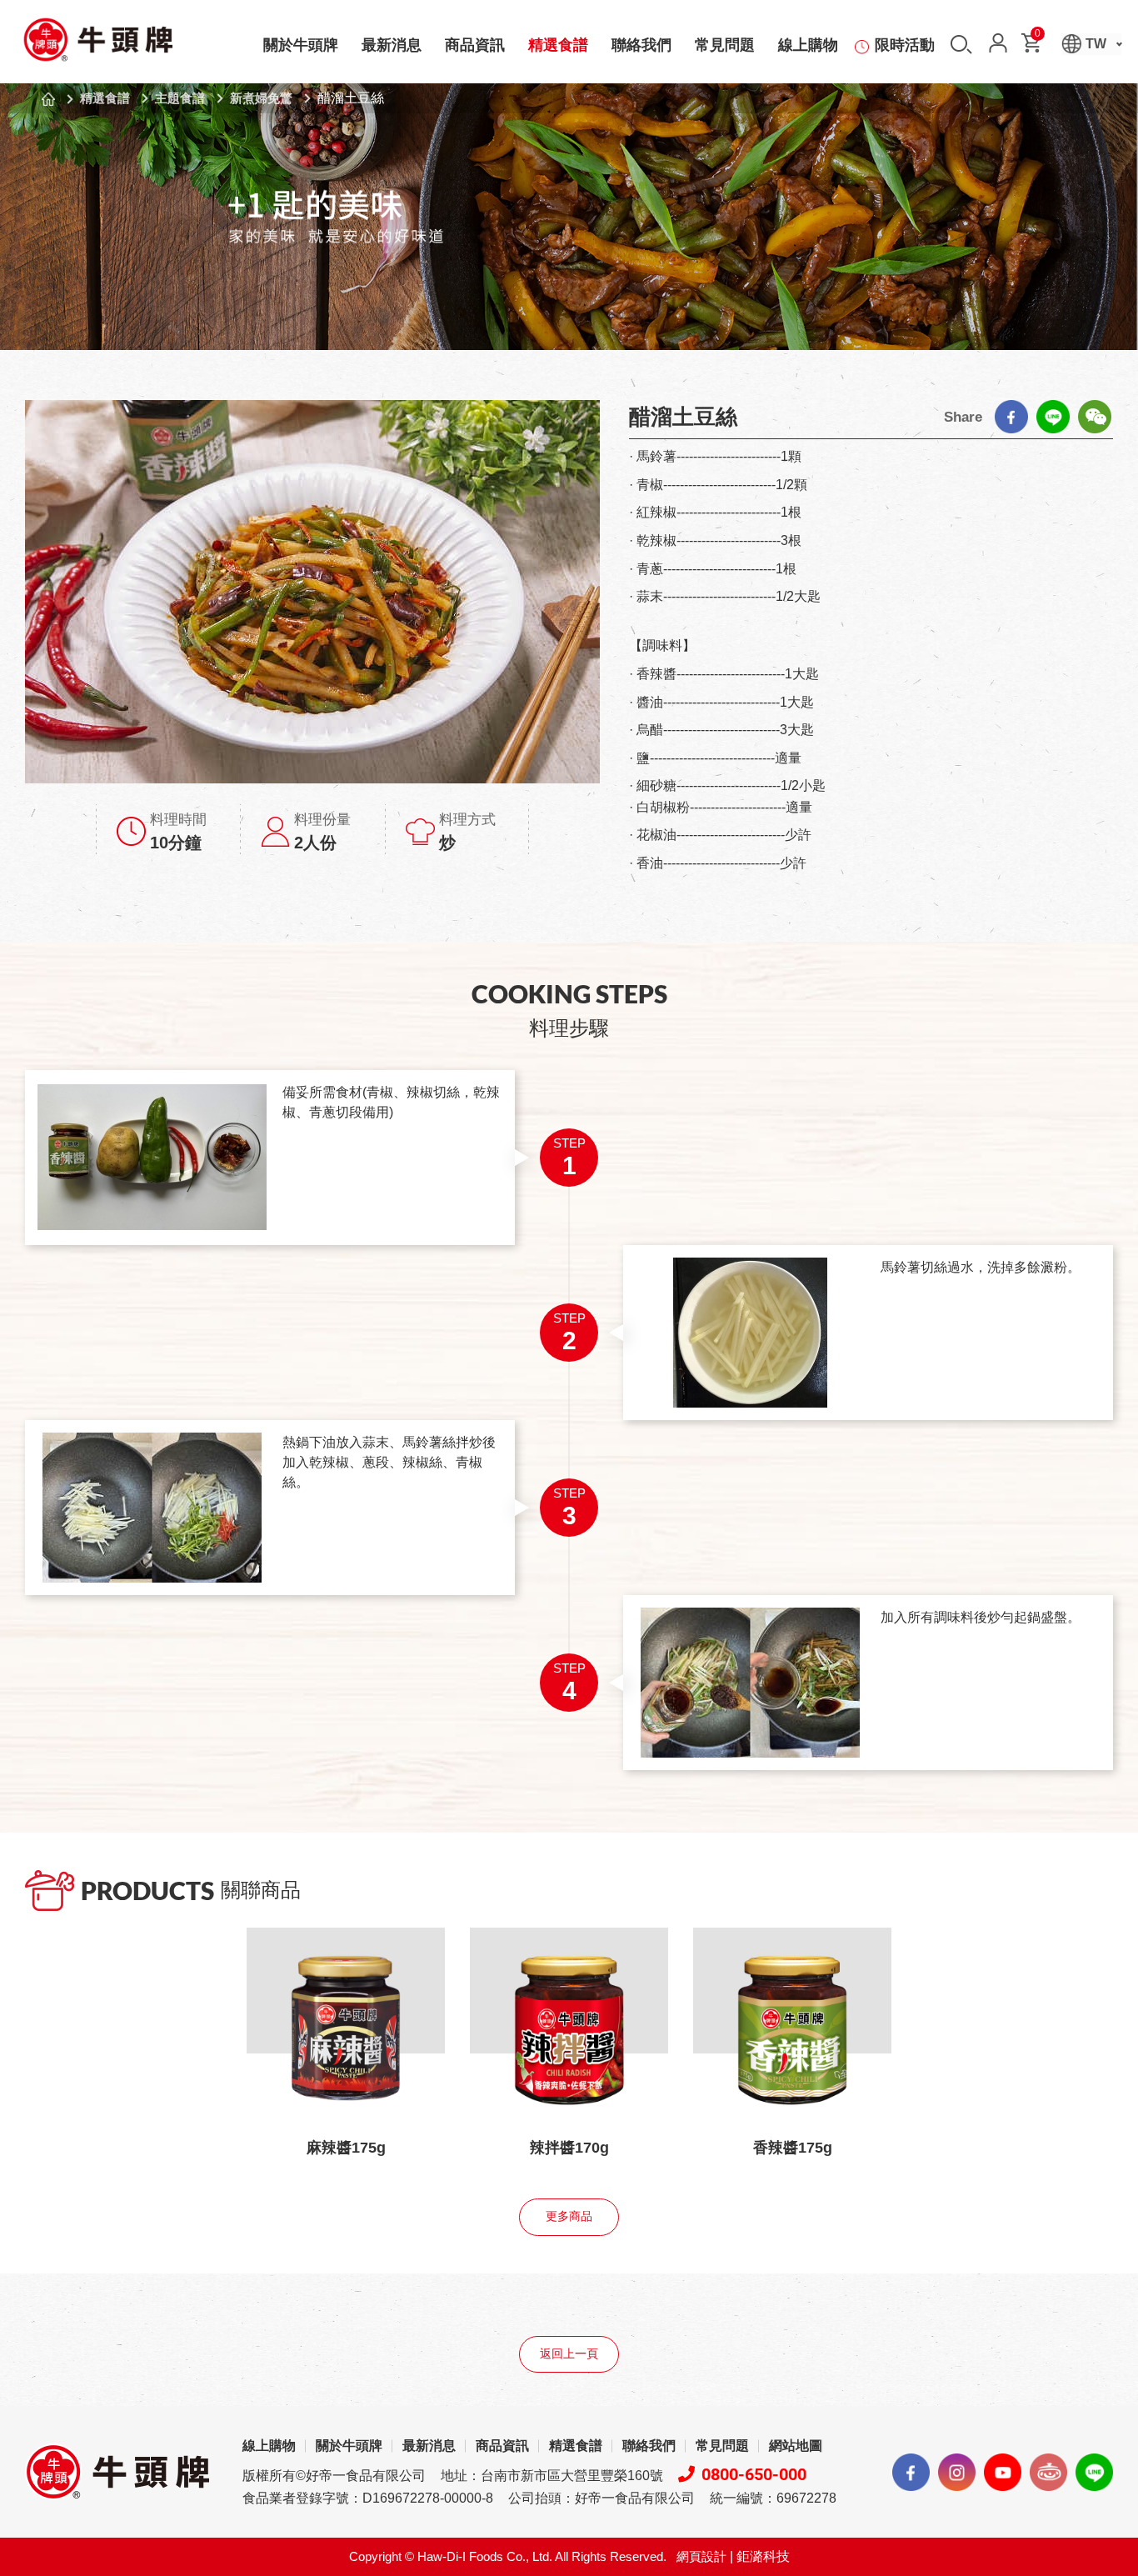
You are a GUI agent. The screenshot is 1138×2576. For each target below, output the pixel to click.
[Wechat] (1095, 417)
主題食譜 (180, 98)
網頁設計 (701, 2556)
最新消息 (392, 45)
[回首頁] (97, 45)
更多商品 (569, 2216)
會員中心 (998, 43)
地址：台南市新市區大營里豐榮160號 (552, 2476)
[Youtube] (1003, 2472)
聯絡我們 (641, 45)
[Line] (1053, 417)
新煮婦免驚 (261, 98)
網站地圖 (796, 2446)
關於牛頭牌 (301, 45)
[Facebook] (1011, 417)
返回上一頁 (569, 2354)
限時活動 (905, 45)
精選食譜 (558, 45)
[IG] (957, 2472)
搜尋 (961, 45)
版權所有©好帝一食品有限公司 (334, 2476)
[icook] (1048, 2472)
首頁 (48, 99)
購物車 (1038, 36)
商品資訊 (475, 45)
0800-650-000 (754, 2474)
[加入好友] (1094, 2472)
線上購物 (808, 45)
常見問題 (725, 45)
